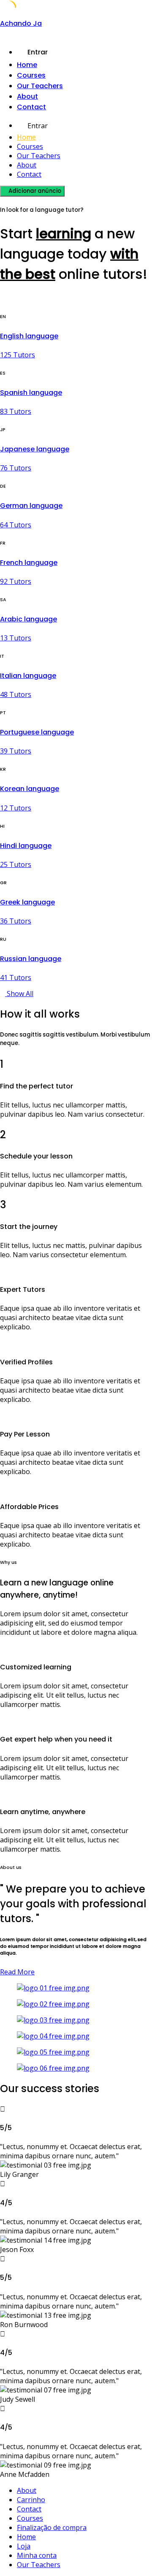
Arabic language (28, 619)
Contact (31, 107)
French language (29, 563)
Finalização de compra (52, 2527)
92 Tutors (16, 581)
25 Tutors (16, 864)
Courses (31, 75)
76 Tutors (16, 468)
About (27, 96)
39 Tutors (16, 751)
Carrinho (31, 2500)
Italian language (28, 676)
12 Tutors (16, 808)
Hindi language (26, 846)
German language (31, 506)
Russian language (31, 959)
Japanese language (35, 449)
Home (27, 65)
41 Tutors (16, 977)
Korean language (30, 789)
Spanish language (31, 393)
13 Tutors (16, 638)
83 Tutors (16, 411)
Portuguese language (37, 732)
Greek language (27, 902)
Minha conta (37, 2555)
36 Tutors (16, 921)
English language (29, 336)
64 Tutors (16, 525)
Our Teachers (40, 86)
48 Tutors (16, 694)
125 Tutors (18, 355)
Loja (24, 2546)
